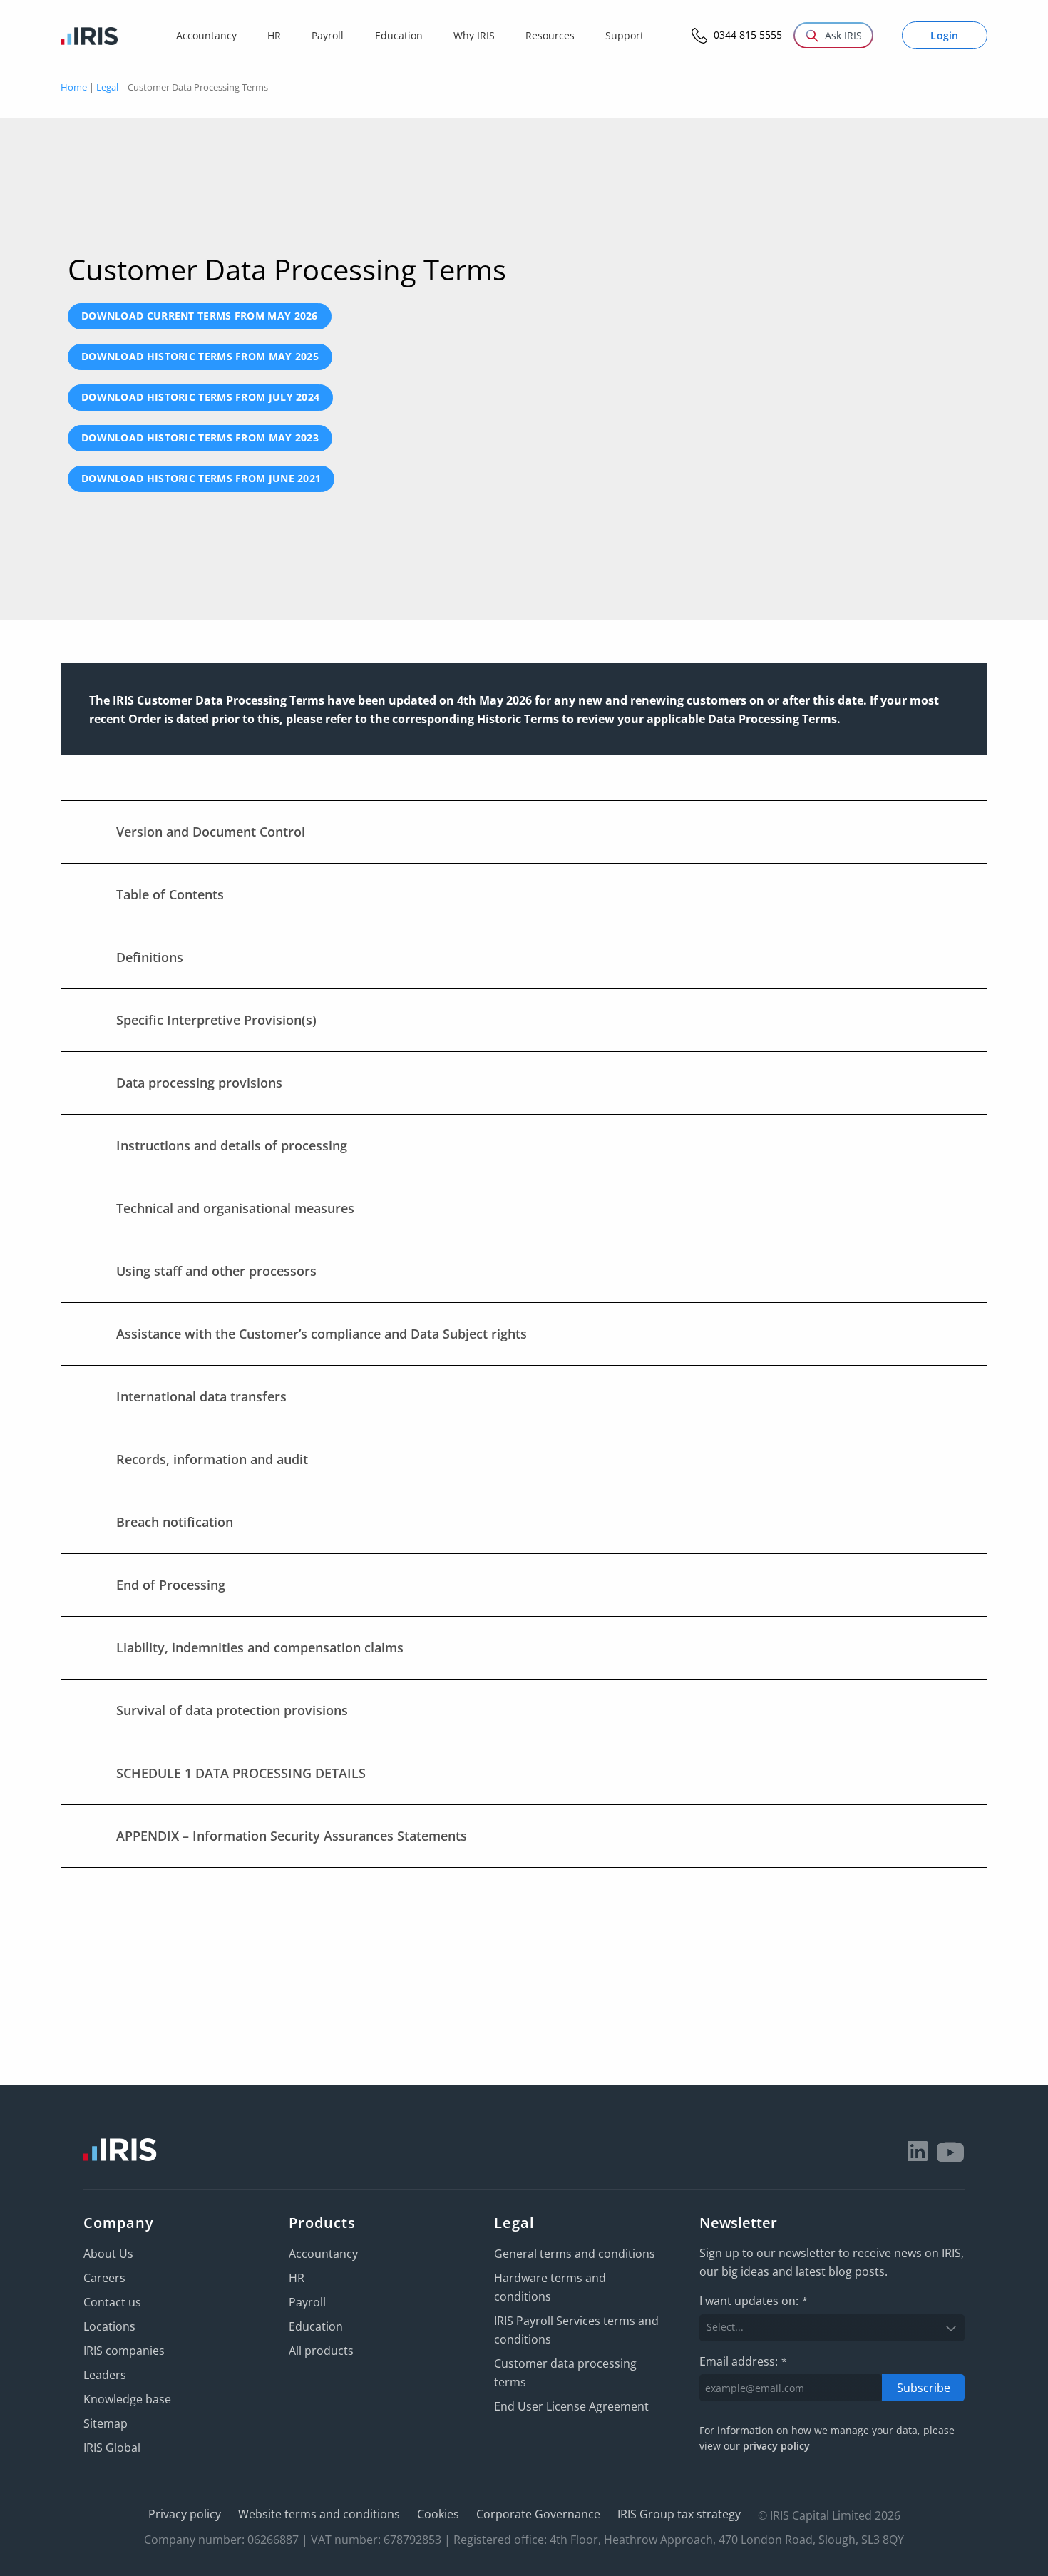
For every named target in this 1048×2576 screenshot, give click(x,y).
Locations (109, 2326)
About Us (108, 2254)
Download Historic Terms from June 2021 (201, 478)
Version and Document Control (211, 832)
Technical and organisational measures (235, 1208)
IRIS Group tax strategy (679, 2514)
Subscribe (924, 2388)
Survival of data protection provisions (232, 1710)
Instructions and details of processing (232, 1145)
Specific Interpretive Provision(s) (216, 1020)
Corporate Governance (538, 2514)
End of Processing (171, 1585)
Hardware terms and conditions (550, 2287)
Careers (104, 2278)
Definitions (150, 957)
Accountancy (323, 2254)
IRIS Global (112, 2448)
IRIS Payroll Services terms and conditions (576, 2330)
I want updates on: (754, 2301)
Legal (107, 87)
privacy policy (776, 2446)
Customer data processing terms (565, 2373)
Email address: (743, 2361)
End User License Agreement (571, 2406)
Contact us (112, 2302)
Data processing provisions (199, 1083)
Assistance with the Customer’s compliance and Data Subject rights (322, 1334)
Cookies (438, 2514)
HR (297, 2278)
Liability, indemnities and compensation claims (260, 1647)
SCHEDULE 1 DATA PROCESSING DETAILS (241, 1773)
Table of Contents (170, 894)
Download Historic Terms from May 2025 (200, 356)
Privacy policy (185, 2514)
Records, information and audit (212, 1459)
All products (321, 2351)
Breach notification (175, 1522)
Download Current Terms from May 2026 (200, 316)
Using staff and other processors (216, 1271)
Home (74, 87)
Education (316, 2326)
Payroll (307, 2302)
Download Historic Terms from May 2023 (200, 438)
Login (945, 35)
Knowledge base (127, 2399)
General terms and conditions (575, 2254)
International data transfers (201, 1396)
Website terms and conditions (319, 2514)
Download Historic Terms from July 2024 (200, 397)
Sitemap (106, 2423)
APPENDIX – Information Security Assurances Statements (292, 1836)
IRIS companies (124, 2351)
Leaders (105, 2375)
